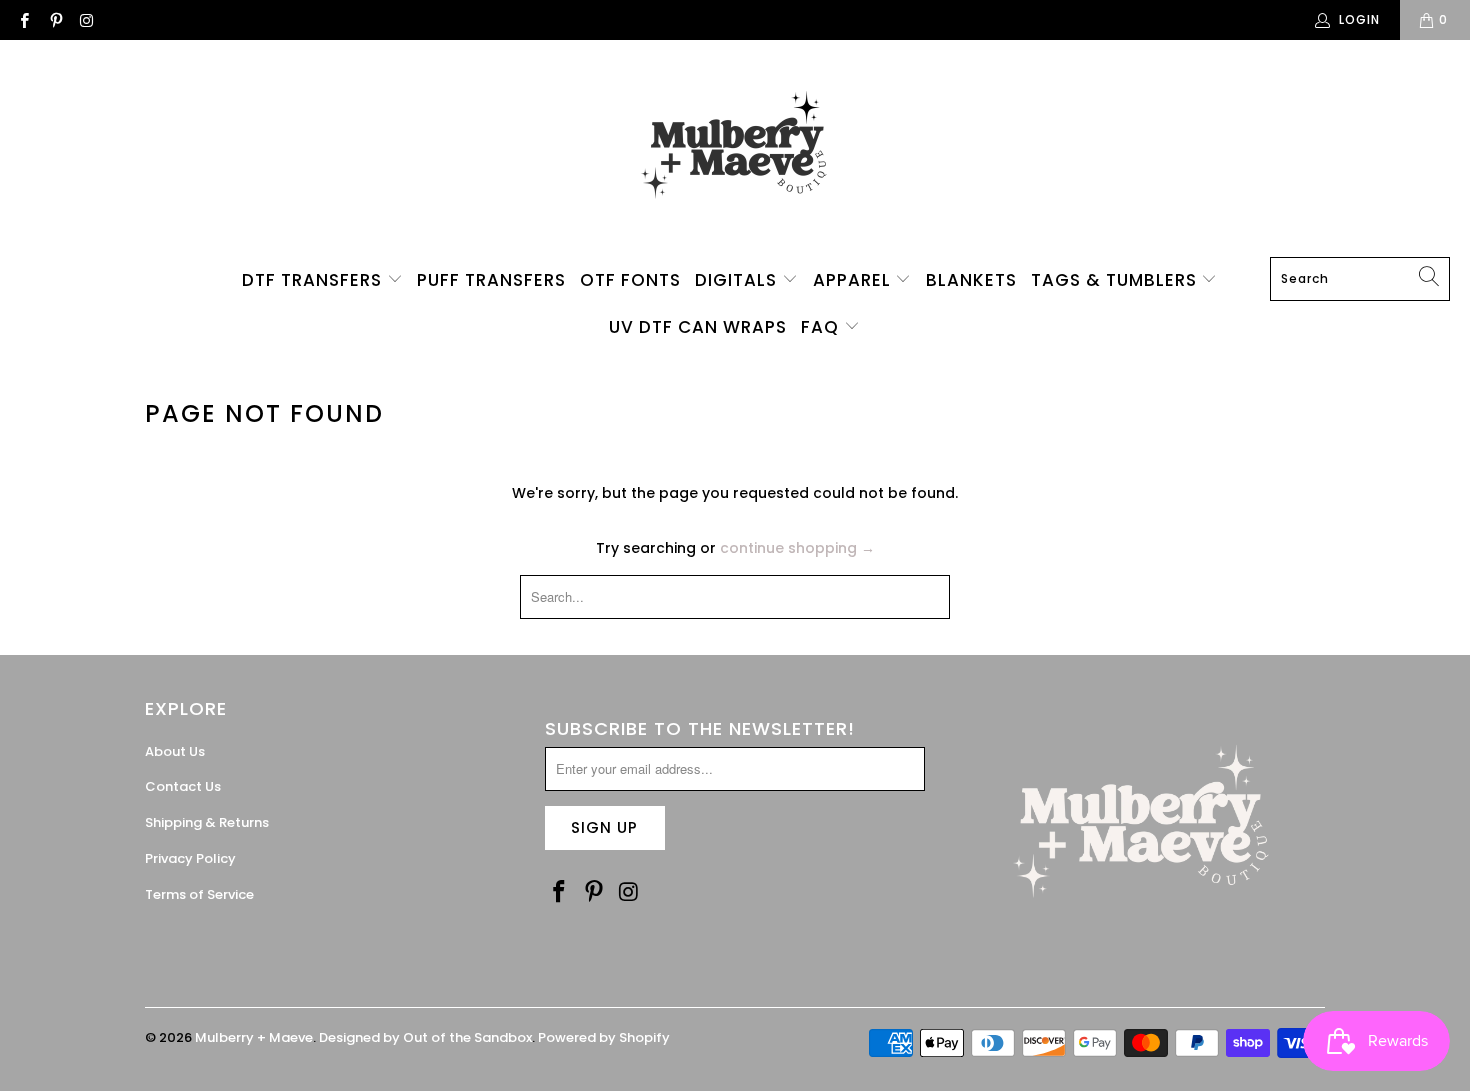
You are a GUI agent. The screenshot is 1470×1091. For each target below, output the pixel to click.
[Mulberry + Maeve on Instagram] (86, 19)
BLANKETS (971, 280)
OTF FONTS (630, 280)
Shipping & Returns (207, 822)
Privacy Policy (190, 858)
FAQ (822, 327)
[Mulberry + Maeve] (735, 153)
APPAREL (854, 280)
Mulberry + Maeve (254, 1037)
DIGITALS (738, 280)
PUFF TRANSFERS (491, 280)
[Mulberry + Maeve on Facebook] (23, 19)
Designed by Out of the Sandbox (425, 1037)
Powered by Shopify (604, 1037)
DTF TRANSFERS (314, 280)
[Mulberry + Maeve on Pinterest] (54, 19)
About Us (175, 751)
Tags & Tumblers (1116, 280)
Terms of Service (199, 894)
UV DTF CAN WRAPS (698, 327)
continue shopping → (797, 548)
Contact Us (183, 786)
